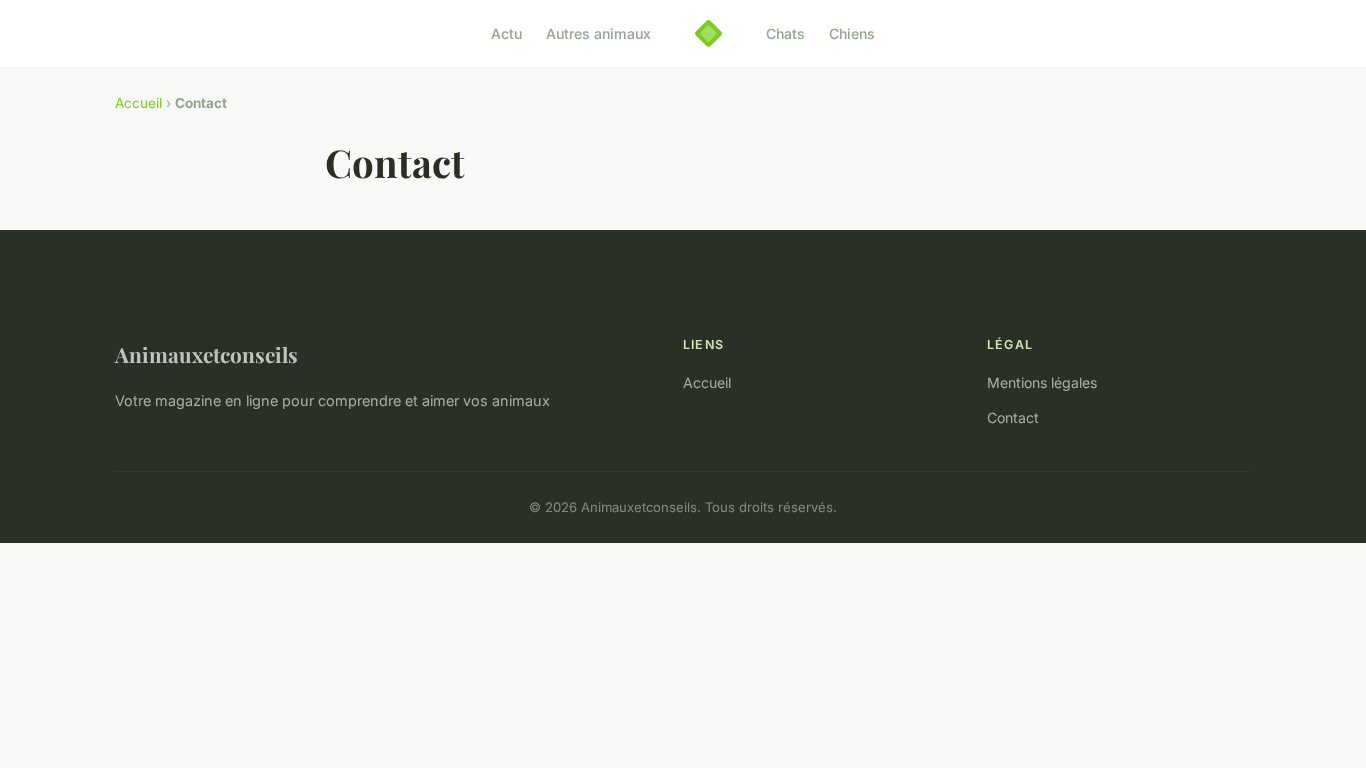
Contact (1013, 417)
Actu (506, 33)
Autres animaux (598, 33)
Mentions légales (1042, 382)
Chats (785, 33)
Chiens (852, 33)
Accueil (138, 103)
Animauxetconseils (206, 354)
